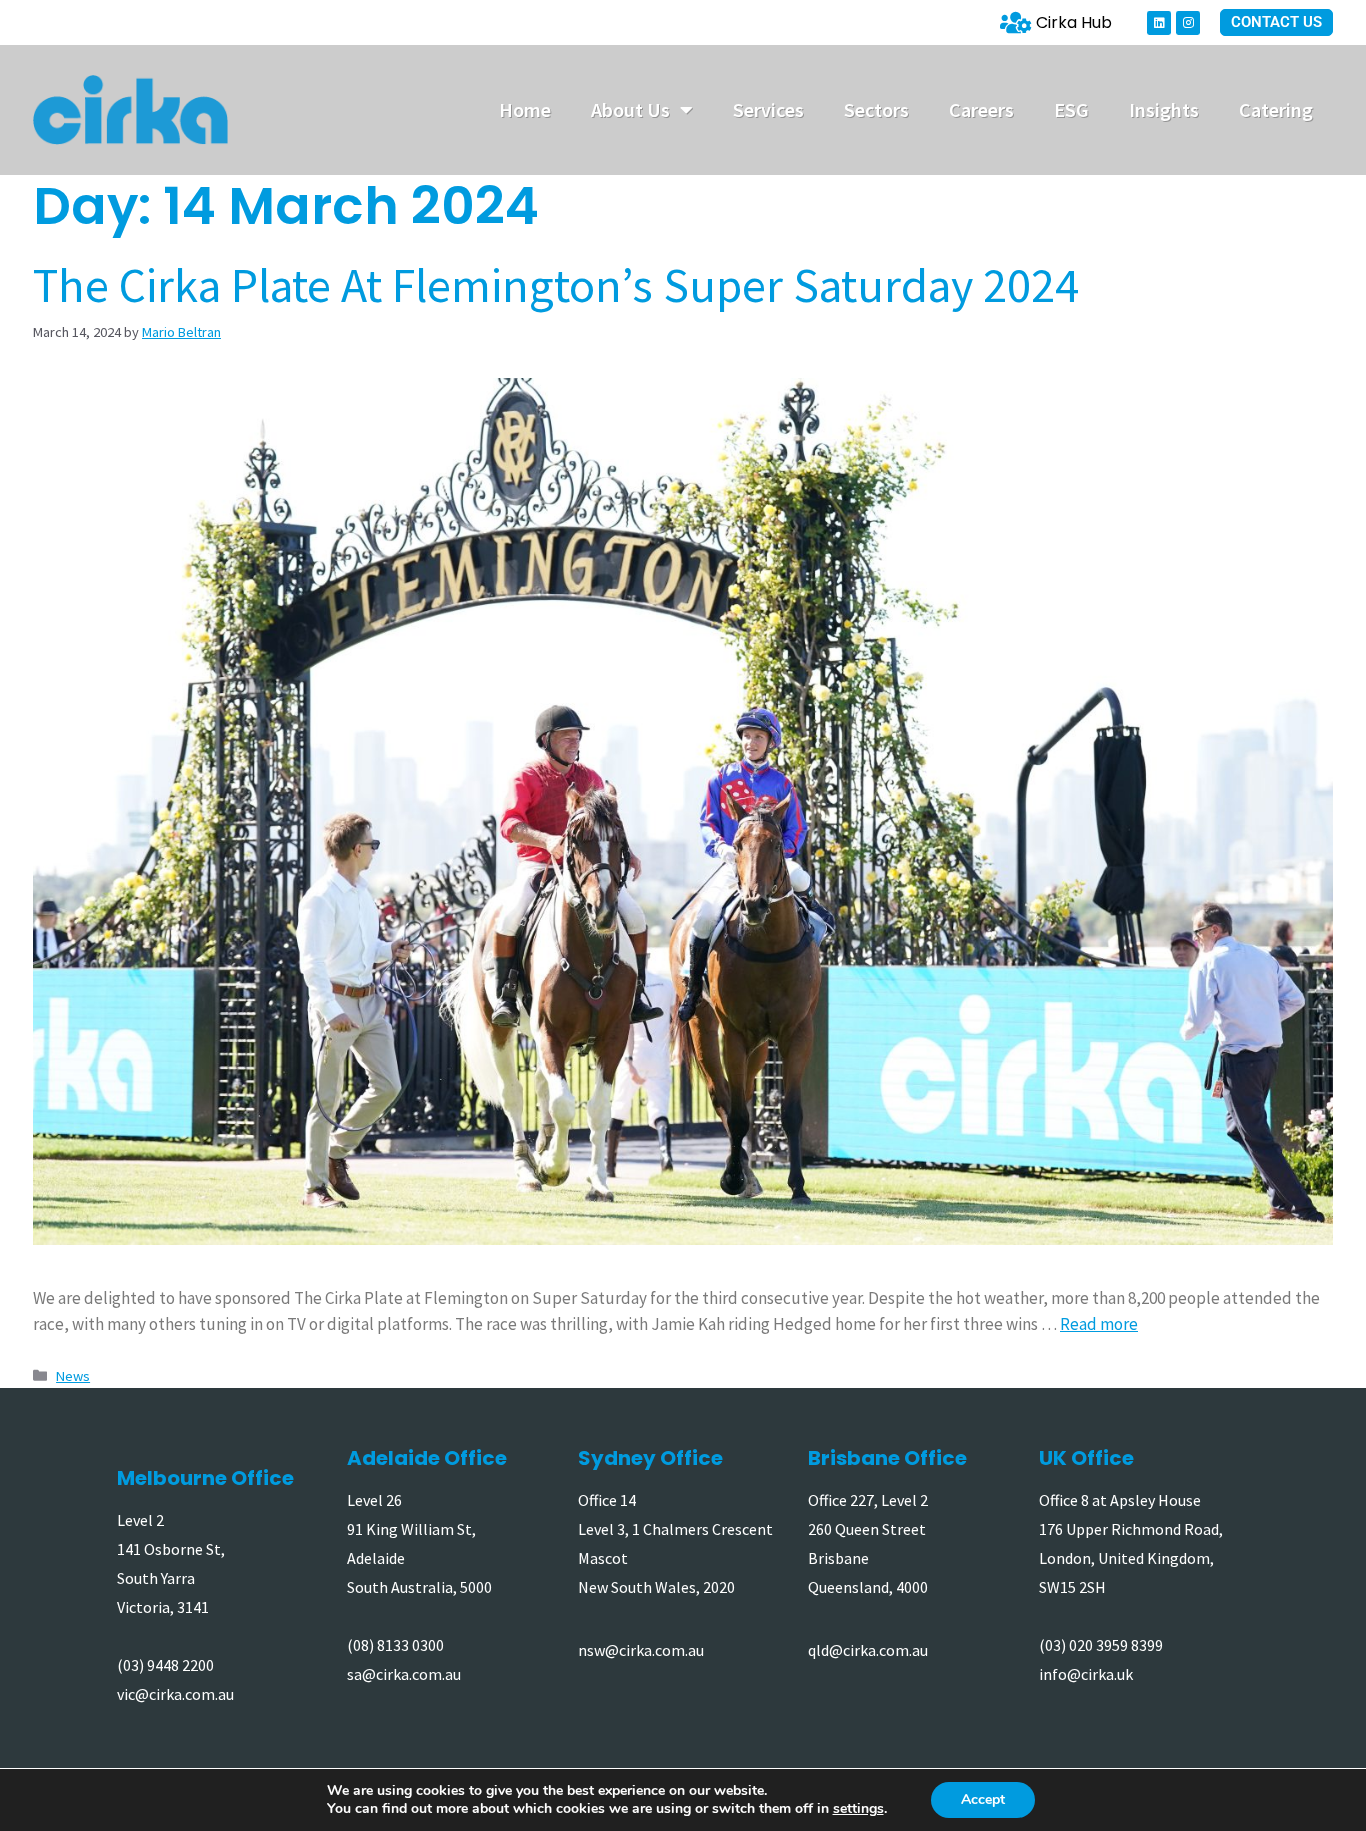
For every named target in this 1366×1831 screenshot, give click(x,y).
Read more (1099, 1324)
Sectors (876, 109)
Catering (1276, 109)
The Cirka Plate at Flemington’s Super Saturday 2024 (556, 285)
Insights (1164, 109)
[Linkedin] (1159, 23)
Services (768, 109)
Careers (981, 109)
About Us (630, 109)
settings (858, 1809)
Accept (983, 1799)
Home (525, 109)
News (73, 1376)
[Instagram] (1188, 23)
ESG (1071, 109)
